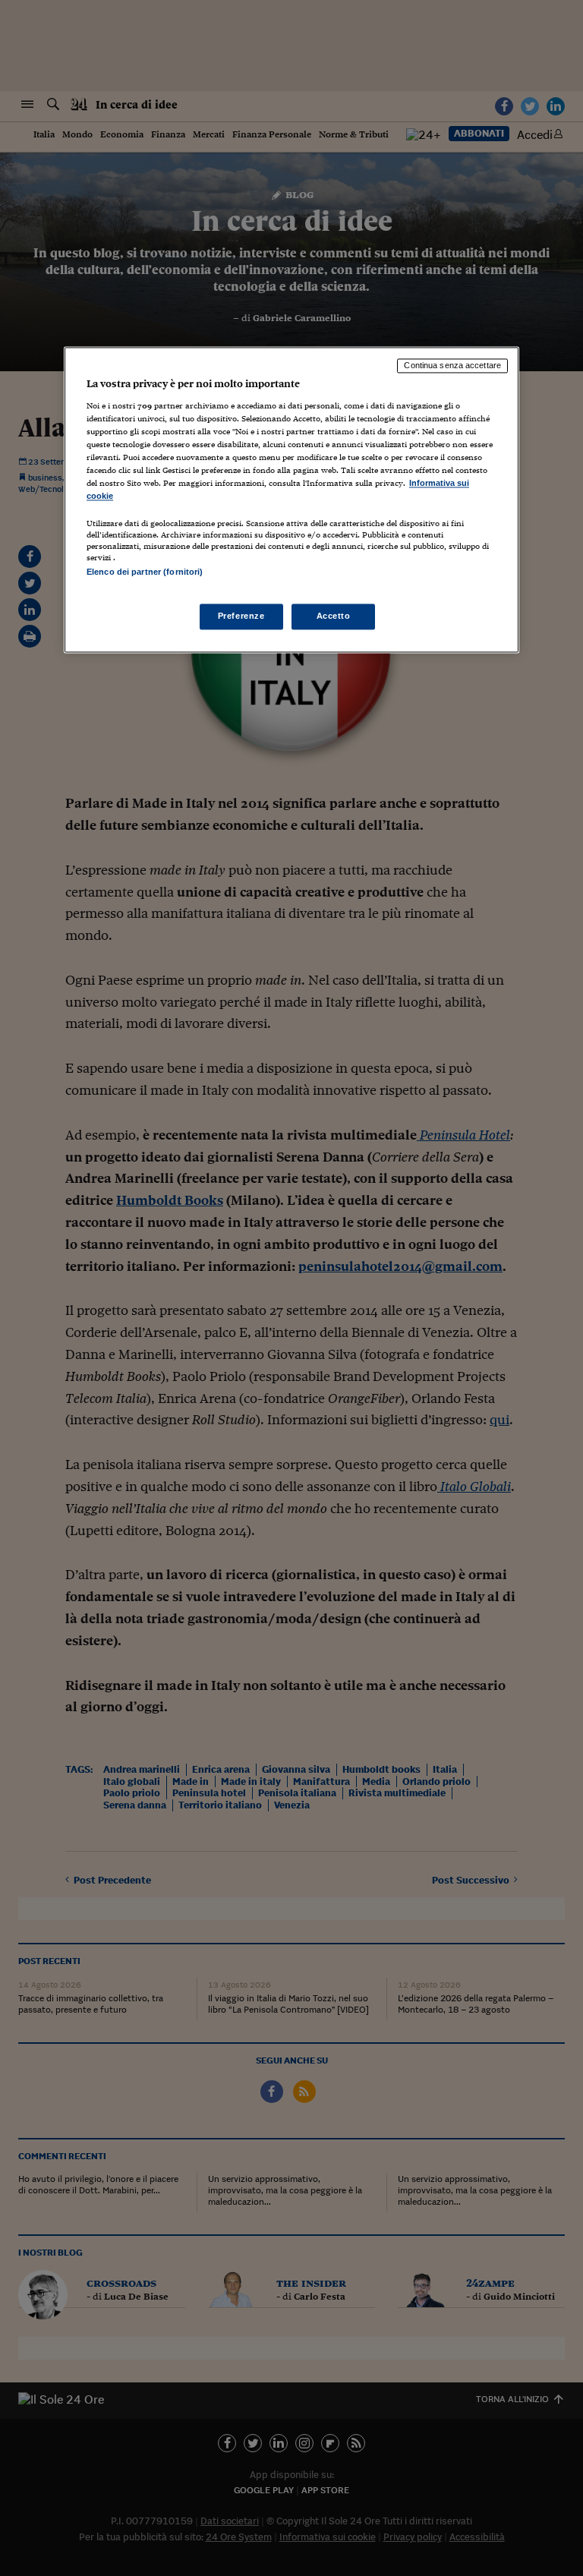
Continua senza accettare (452, 365)
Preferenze (241, 616)
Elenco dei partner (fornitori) (145, 572)
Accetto (334, 616)
